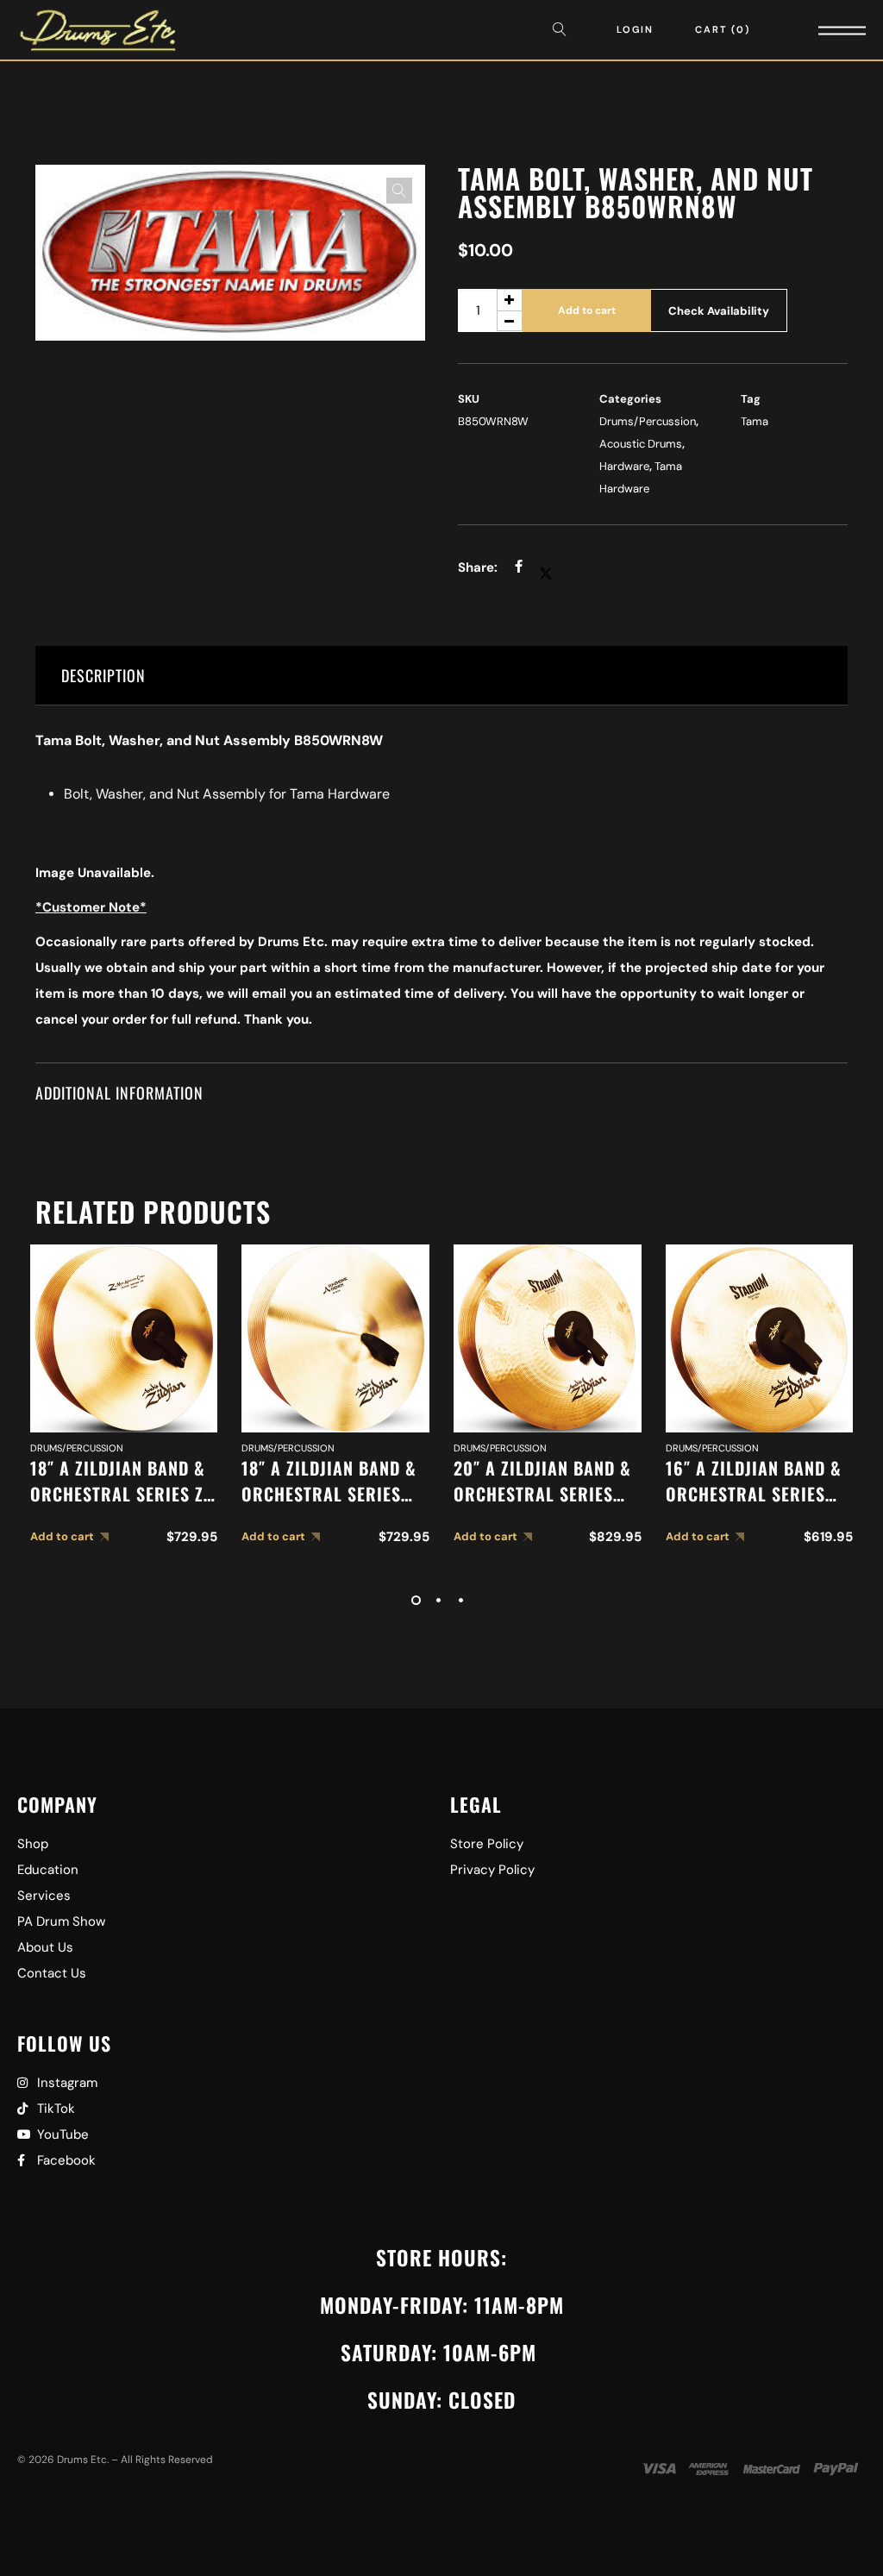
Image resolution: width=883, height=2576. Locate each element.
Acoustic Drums (641, 444)
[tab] (441, 676)
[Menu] (818, 30)
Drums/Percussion (648, 421)
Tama (755, 421)
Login (635, 29)
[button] (399, 191)
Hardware (624, 466)
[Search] (564, 30)
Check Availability (719, 311)
